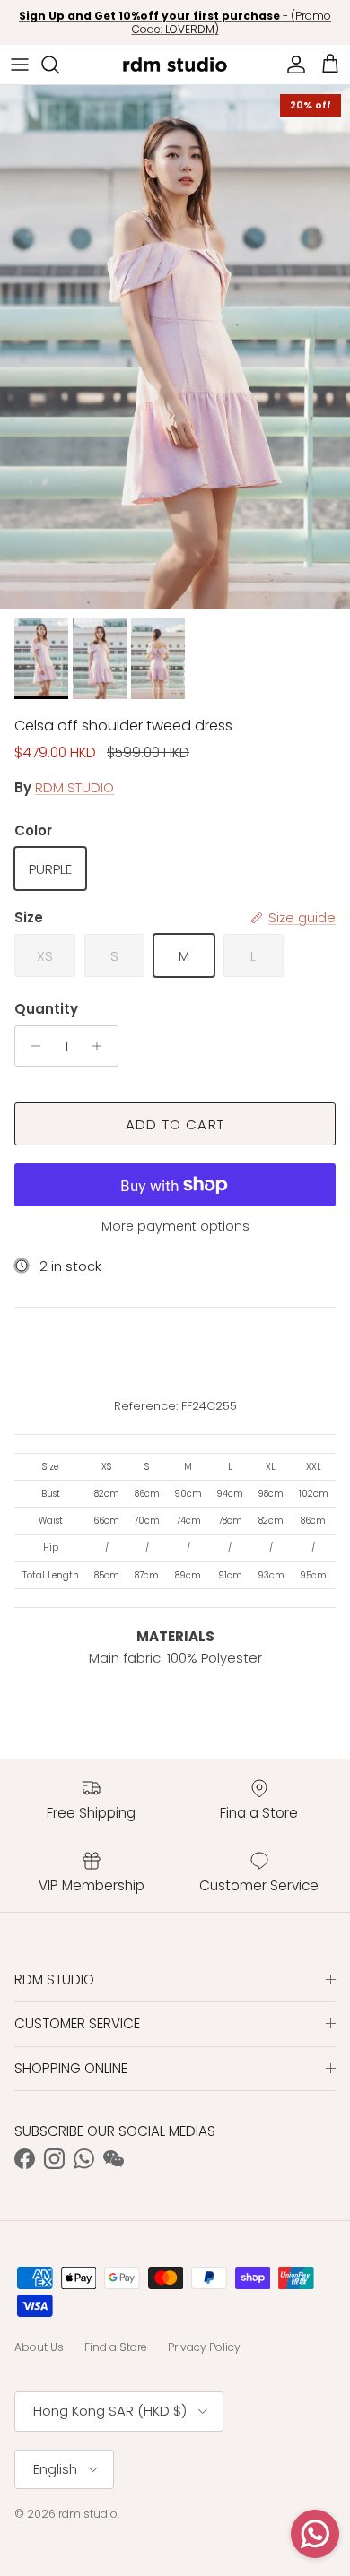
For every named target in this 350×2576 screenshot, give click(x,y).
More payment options (175, 1227)
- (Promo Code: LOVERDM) (175, 23)
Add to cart (175, 1124)
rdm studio (88, 2514)
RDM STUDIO (74, 787)
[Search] (59, 65)
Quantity (46, 1009)
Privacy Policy (204, 2347)
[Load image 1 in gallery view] (175, 347)
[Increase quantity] (102, 1046)
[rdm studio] (175, 65)
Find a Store (116, 2347)
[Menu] (20, 65)
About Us (39, 2347)
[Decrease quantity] (31, 1046)
